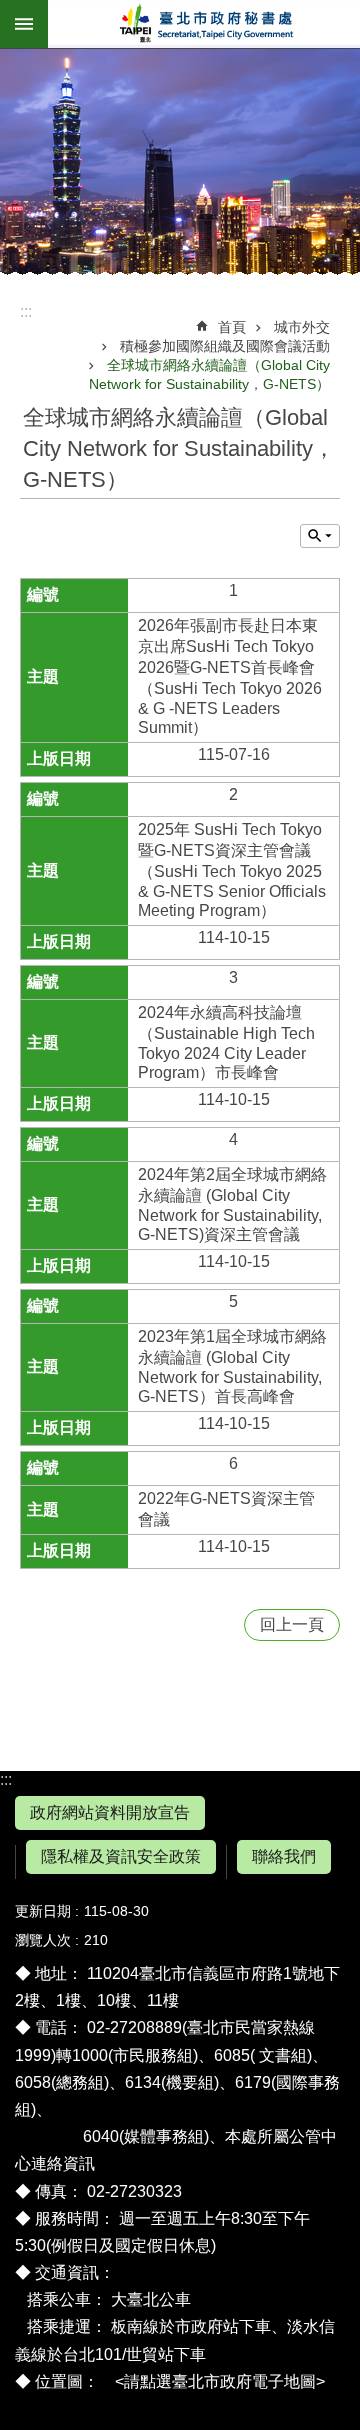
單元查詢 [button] (320, 536)
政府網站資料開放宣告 (110, 1812)
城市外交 (302, 327)
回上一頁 (292, 1624)
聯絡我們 (284, 1856)
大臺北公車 (151, 2299)
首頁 (232, 327)
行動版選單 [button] (24, 24)
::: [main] (26, 311)
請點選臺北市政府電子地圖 (220, 2381)
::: (6, 1779)
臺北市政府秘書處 (204, 24)
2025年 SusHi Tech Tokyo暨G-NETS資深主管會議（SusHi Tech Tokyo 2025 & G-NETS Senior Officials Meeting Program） (232, 870)
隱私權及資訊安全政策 (121, 1856)
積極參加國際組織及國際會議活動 (225, 346)
